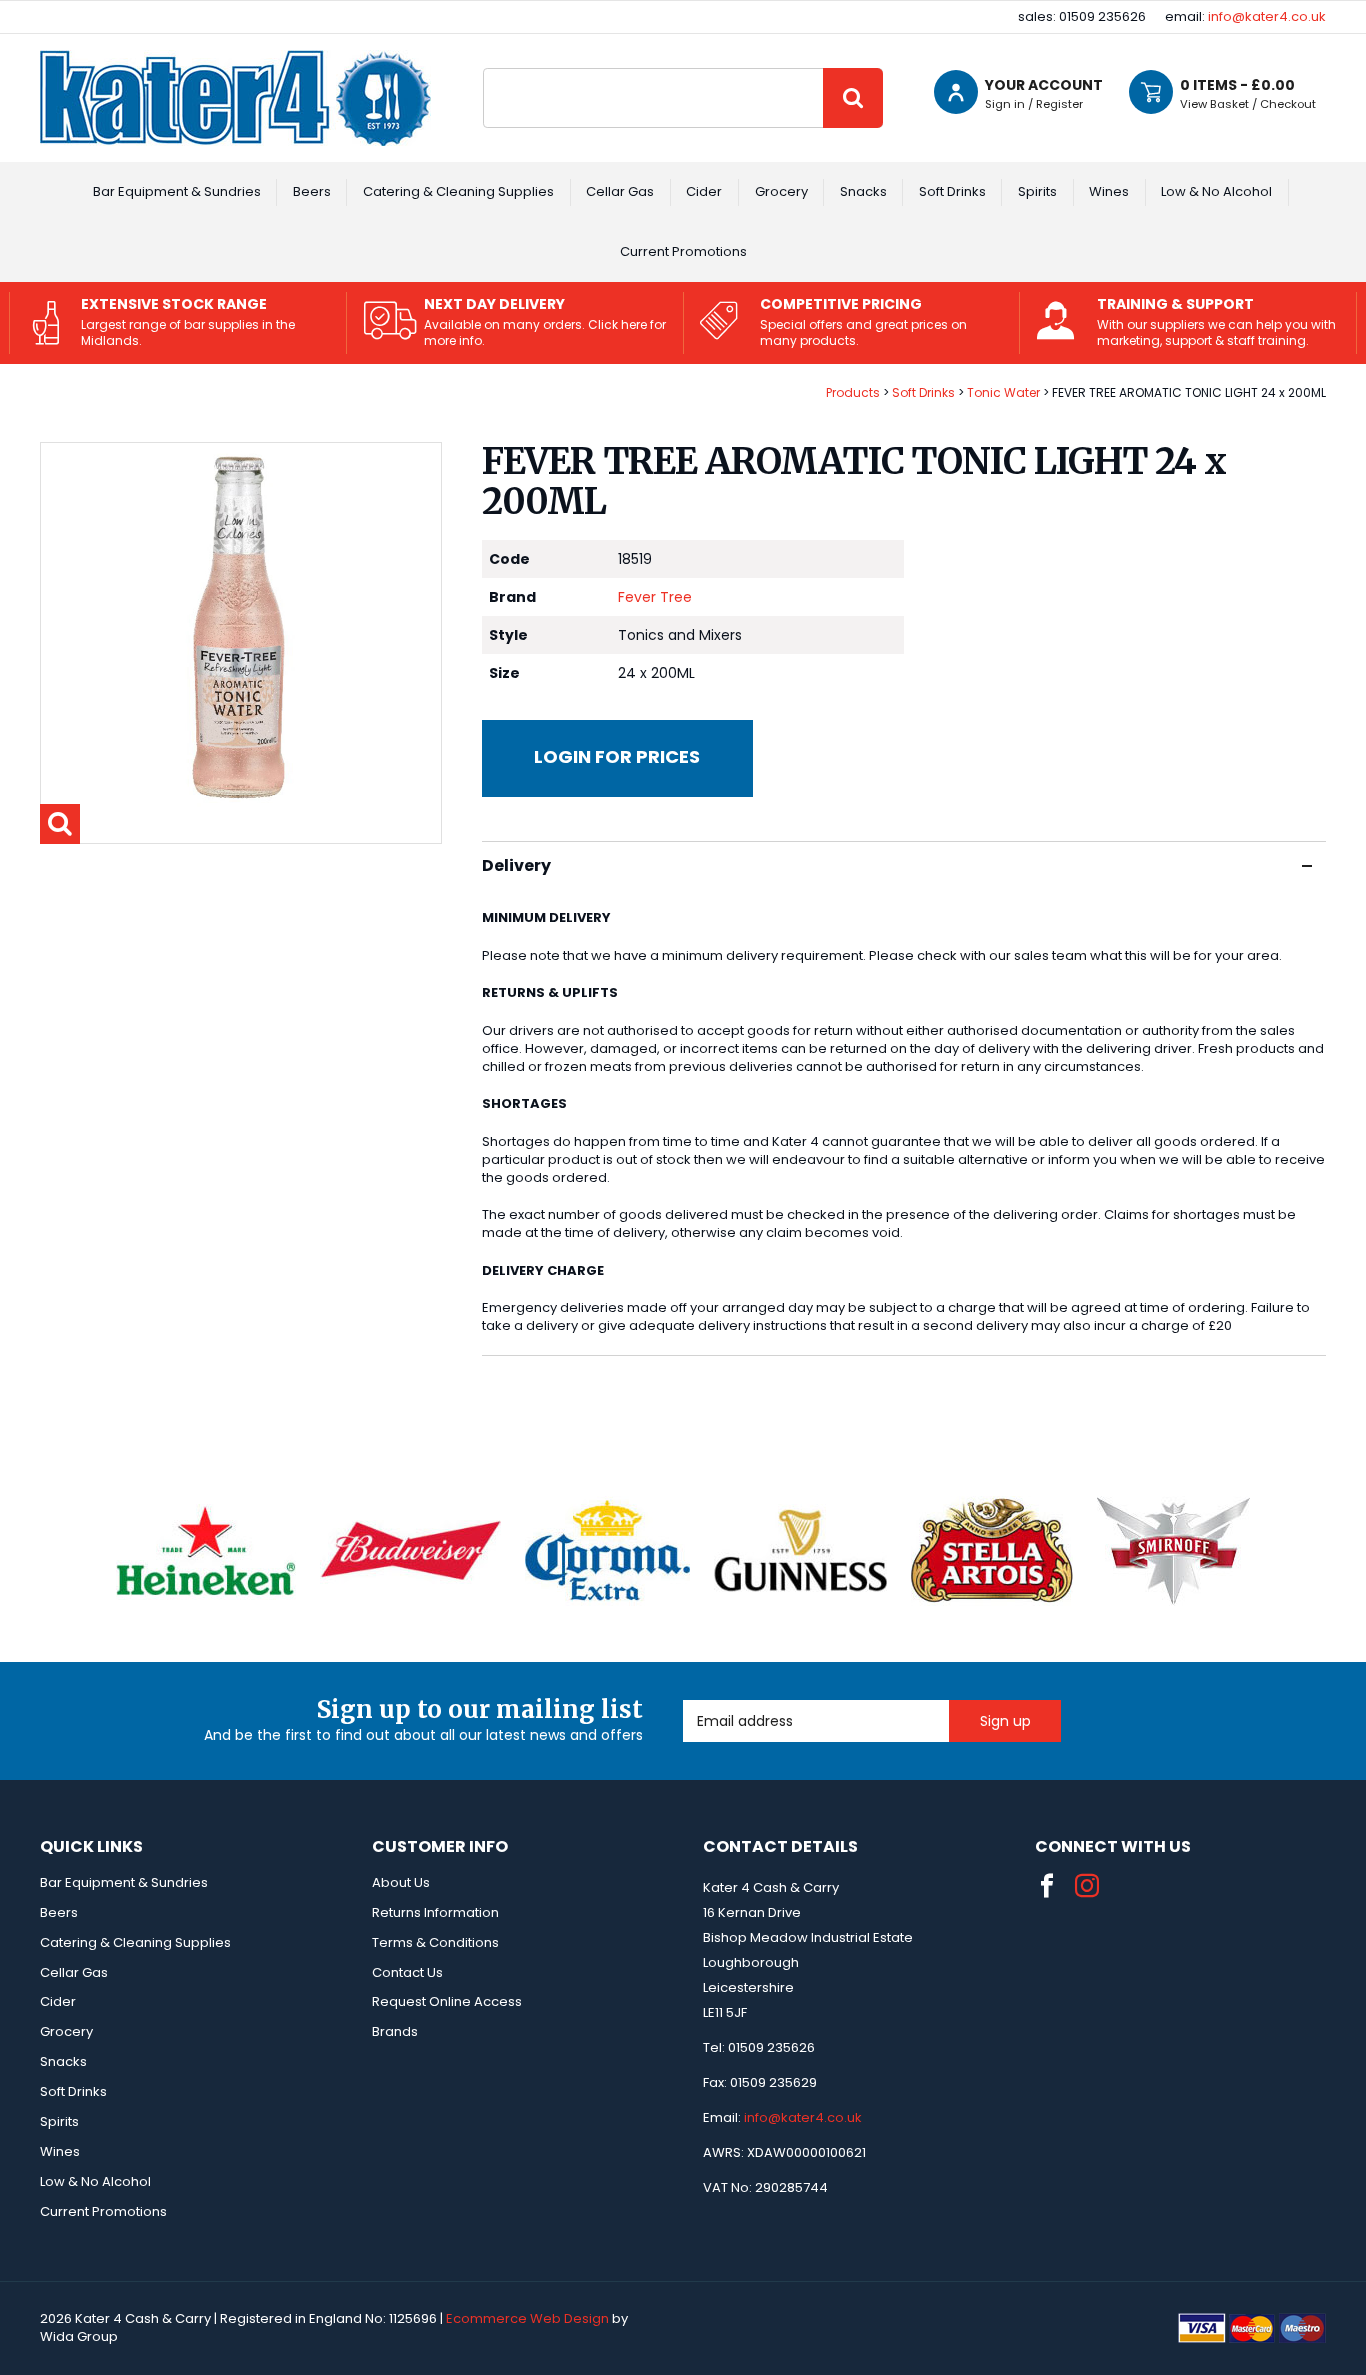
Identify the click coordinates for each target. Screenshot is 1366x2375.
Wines (1109, 191)
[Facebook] (1047, 1886)
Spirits (1037, 191)
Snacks (863, 191)
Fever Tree (655, 597)
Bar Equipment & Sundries (177, 191)
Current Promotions (683, 251)
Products (853, 392)
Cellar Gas (620, 191)
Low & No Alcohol (1216, 191)
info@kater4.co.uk (1267, 16)
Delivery (516, 865)
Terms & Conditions (435, 1942)
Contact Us (407, 1972)
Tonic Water (1003, 392)
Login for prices (617, 756)
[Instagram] (1087, 1886)
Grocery (781, 191)
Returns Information (435, 1912)
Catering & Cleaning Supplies (458, 191)
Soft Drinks (952, 191)
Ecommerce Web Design (527, 2318)
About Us (401, 1882)
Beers (312, 191)
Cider (704, 191)
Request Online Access (447, 2001)
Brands (395, 2031)
